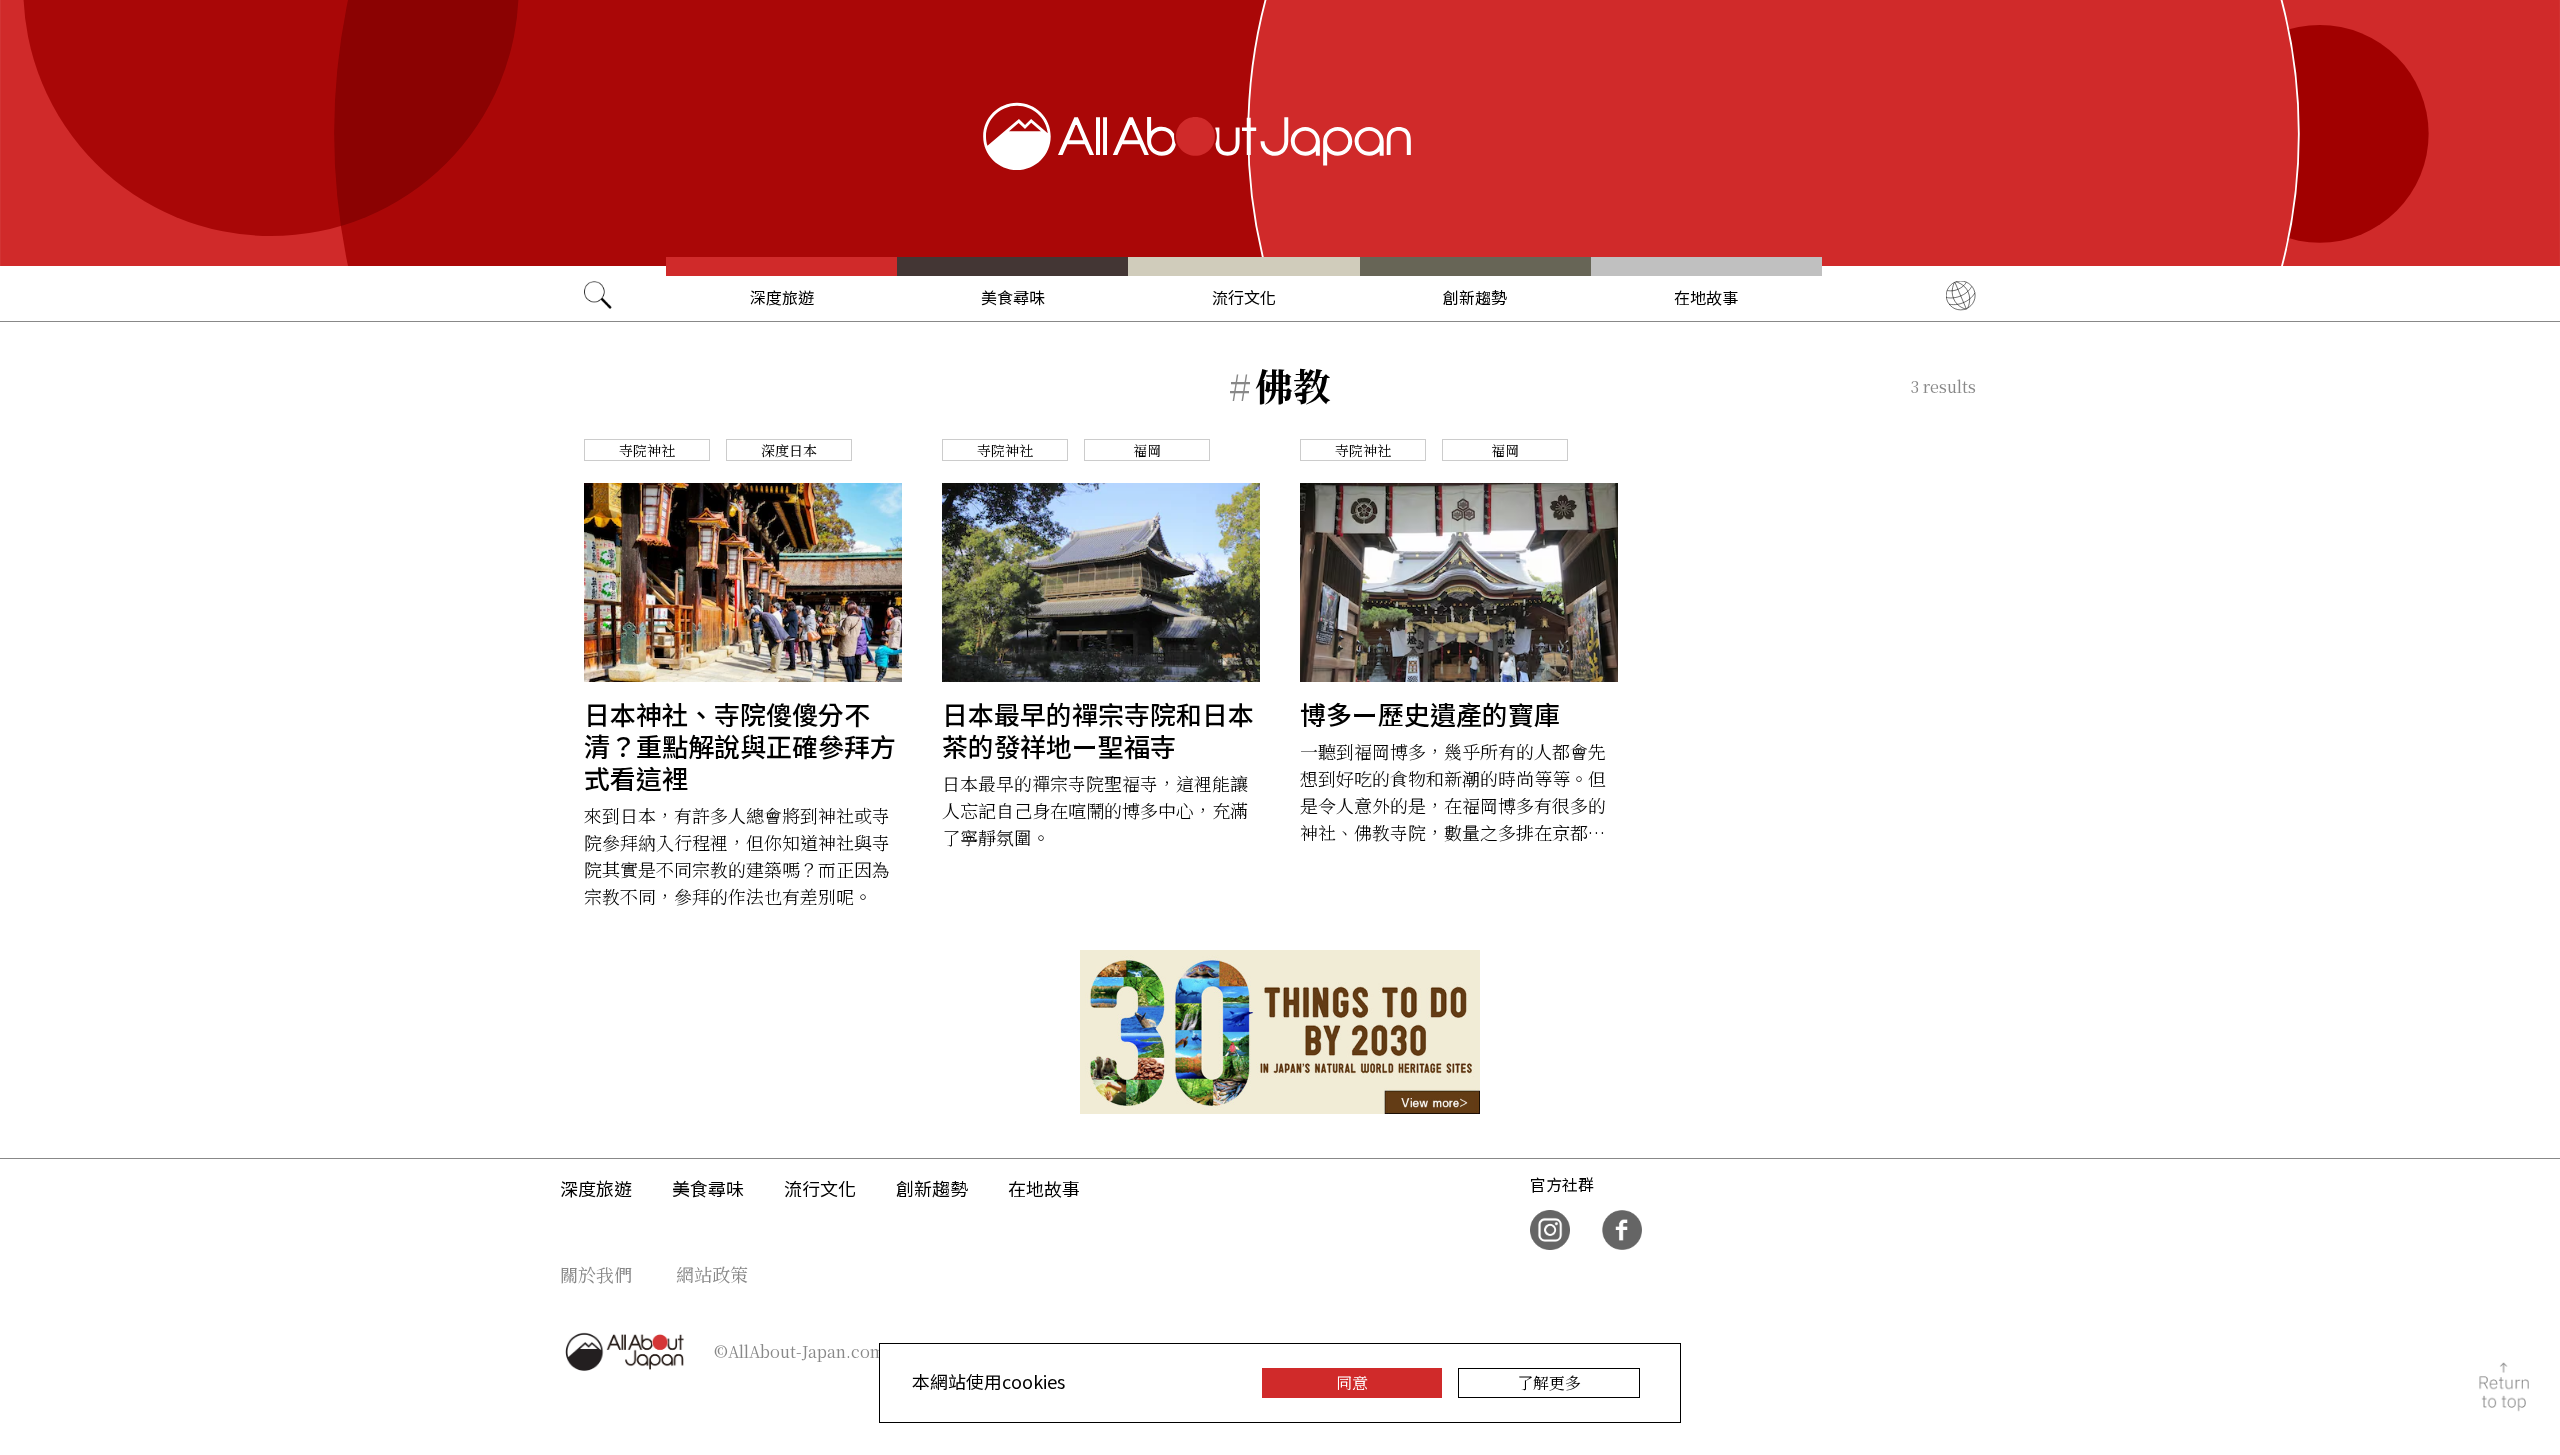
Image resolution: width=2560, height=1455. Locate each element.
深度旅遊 (782, 297)
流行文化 (1244, 297)
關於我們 (596, 1274)
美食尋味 (1013, 297)
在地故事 (1706, 297)
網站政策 (712, 1274)
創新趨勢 (1475, 297)
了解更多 (1549, 1382)
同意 (1352, 1382)
